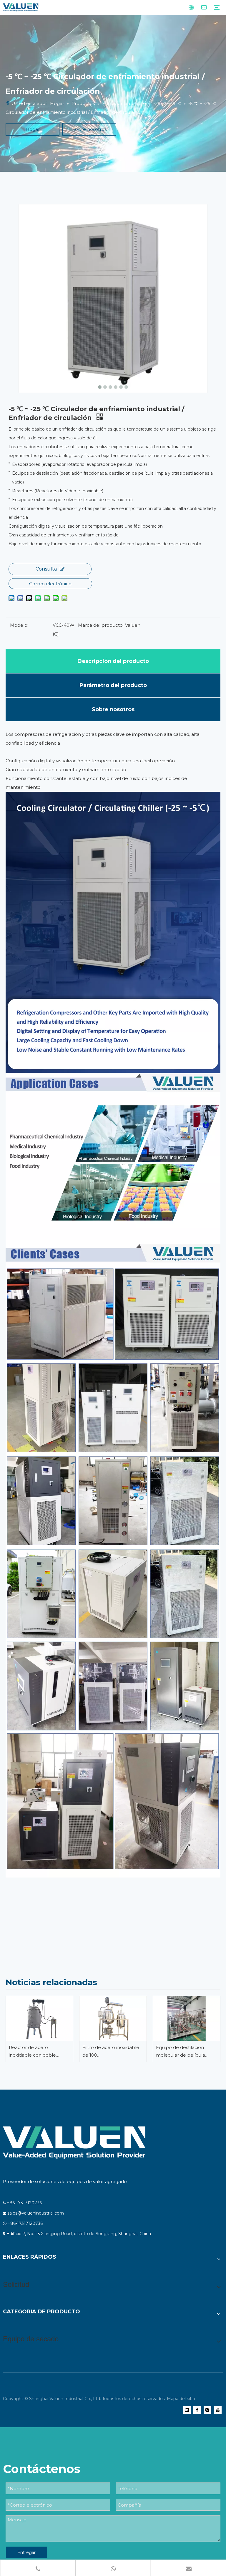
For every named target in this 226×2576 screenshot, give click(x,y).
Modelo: (19, 625)
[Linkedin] (187, 2410)
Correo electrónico (50, 584)
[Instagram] (207, 2410)
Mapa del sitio (181, 2399)
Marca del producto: (101, 625)
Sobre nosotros (89, 129)
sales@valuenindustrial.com (36, 2213)
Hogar (33, 129)
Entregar (26, 2552)
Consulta (46, 569)
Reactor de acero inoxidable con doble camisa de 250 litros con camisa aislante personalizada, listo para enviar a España (36, 2052)
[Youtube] (218, 2410)
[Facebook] (197, 2410)
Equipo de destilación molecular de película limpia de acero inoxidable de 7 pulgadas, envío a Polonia (185, 2052)
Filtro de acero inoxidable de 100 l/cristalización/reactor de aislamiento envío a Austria (112, 2052)
